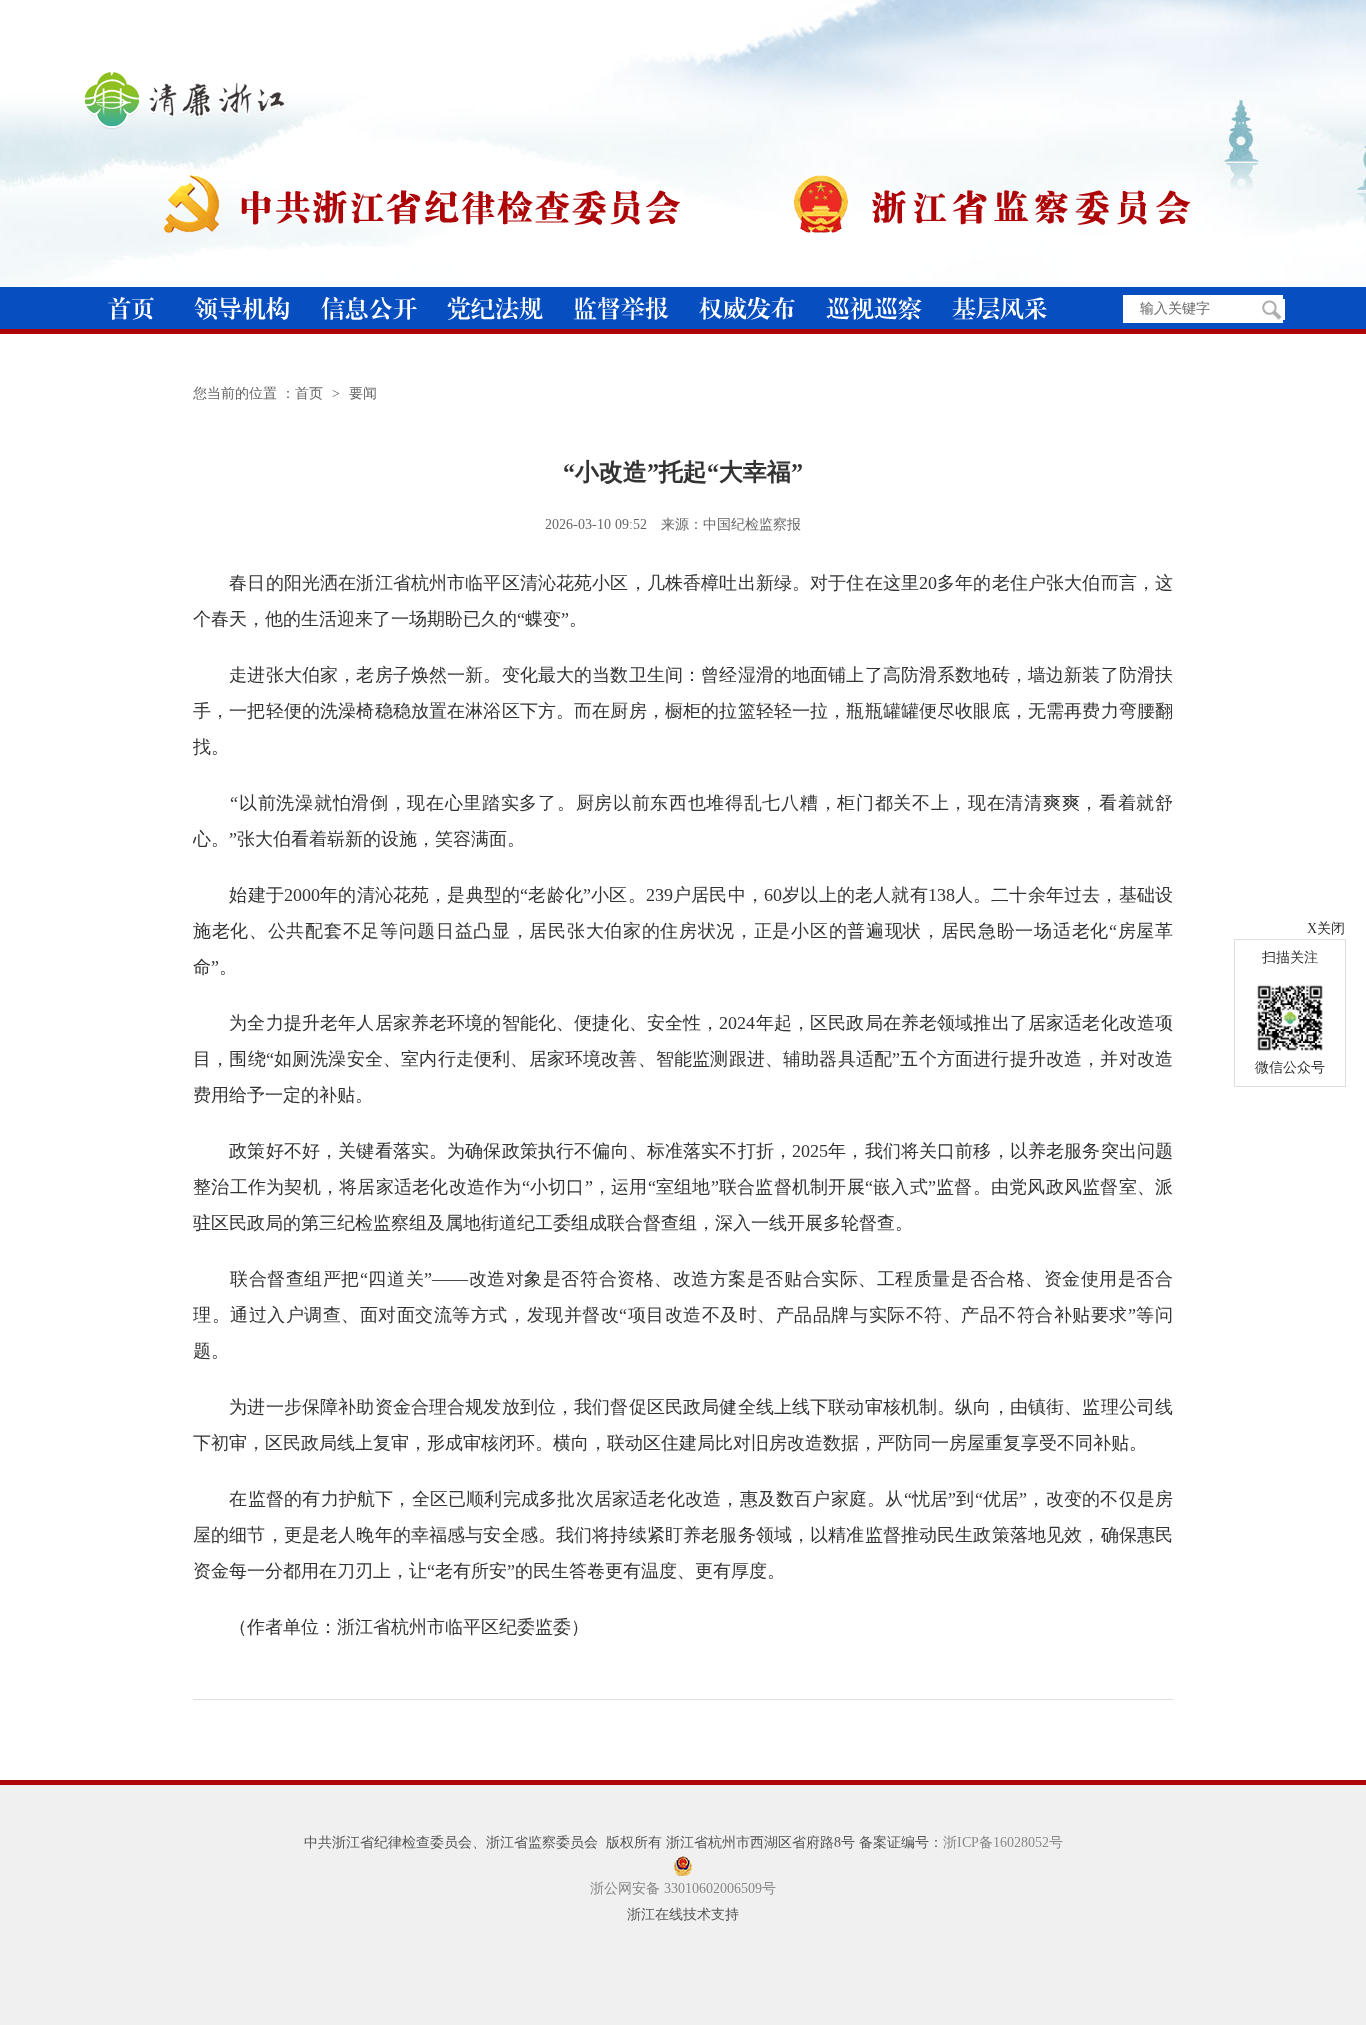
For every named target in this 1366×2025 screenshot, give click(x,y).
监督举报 (621, 308)
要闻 (363, 393)
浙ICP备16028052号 (1003, 1842)
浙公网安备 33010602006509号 (683, 1888)
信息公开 (369, 308)
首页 (131, 308)
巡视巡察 (874, 308)
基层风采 (1000, 308)
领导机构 (242, 308)
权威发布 (747, 308)
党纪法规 (495, 308)
